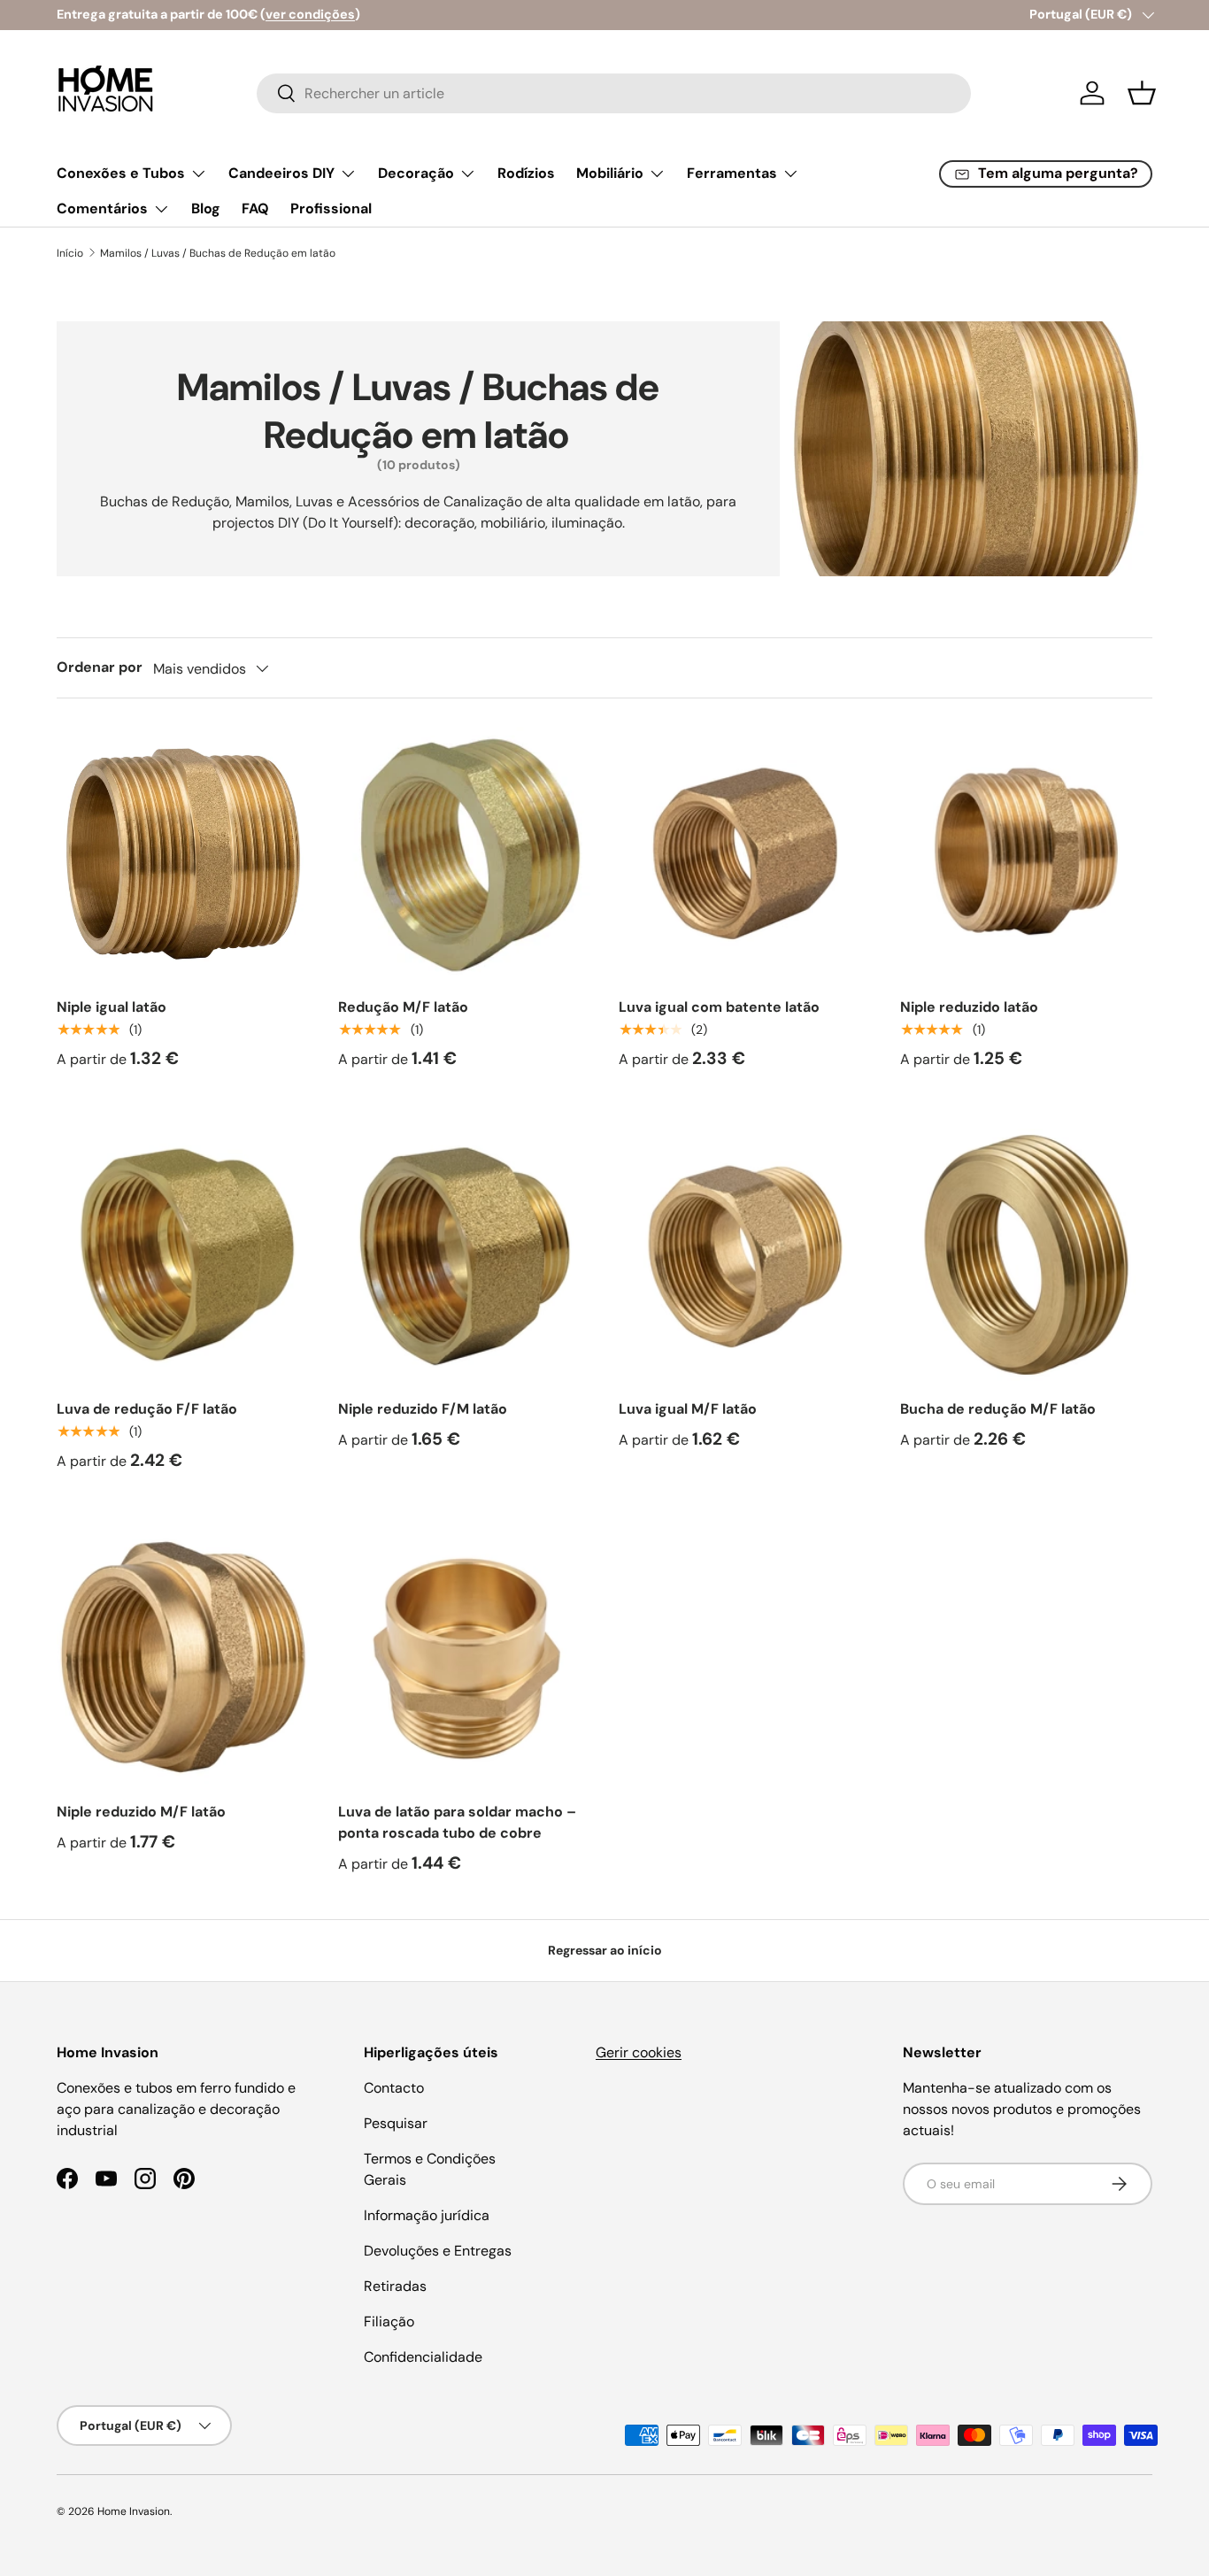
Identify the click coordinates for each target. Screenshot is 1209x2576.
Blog (206, 208)
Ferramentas (732, 173)
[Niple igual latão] (183, 853)
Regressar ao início (605, 1950)
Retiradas (395, 2286)
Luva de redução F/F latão (147, 1409)
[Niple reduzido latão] (1027, 853)
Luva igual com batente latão (719, 1007)
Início (70, 253)
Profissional (331, 208)
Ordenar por (100, 667)
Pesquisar (396, 2123)
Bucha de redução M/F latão (998, 1409)
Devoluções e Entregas (438, 2251)
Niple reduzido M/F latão (141, 1812)
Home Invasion (134, 2511)
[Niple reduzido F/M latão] (465, 1255)
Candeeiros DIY (281, 173)
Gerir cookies (639, 2052)
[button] (1142, 93)
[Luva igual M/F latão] (745, 1255)
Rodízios (526, 173)
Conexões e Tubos (121, 173)
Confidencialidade (423, 2357)
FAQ (255, 208)
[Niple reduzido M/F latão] (183, 1657)
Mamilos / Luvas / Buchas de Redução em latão (218, 253)
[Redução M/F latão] (465, 853)
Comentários (102, 208)
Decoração (416, 173)
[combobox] (614, 93)
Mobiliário (610, 173)
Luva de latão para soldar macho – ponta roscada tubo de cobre (457, 1822)
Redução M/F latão (403, 1007)
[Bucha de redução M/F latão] (1027, 1255)
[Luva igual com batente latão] (745, 853)
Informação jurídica (427, 2215)
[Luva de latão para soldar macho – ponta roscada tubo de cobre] (465, 1657)
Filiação (389, 2321)
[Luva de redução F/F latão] (183, 1255)
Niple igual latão (112, 1007)
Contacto (394, 2088)
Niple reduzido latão (969, 1007)
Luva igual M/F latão (688, 1409)
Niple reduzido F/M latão (423, 1409)
